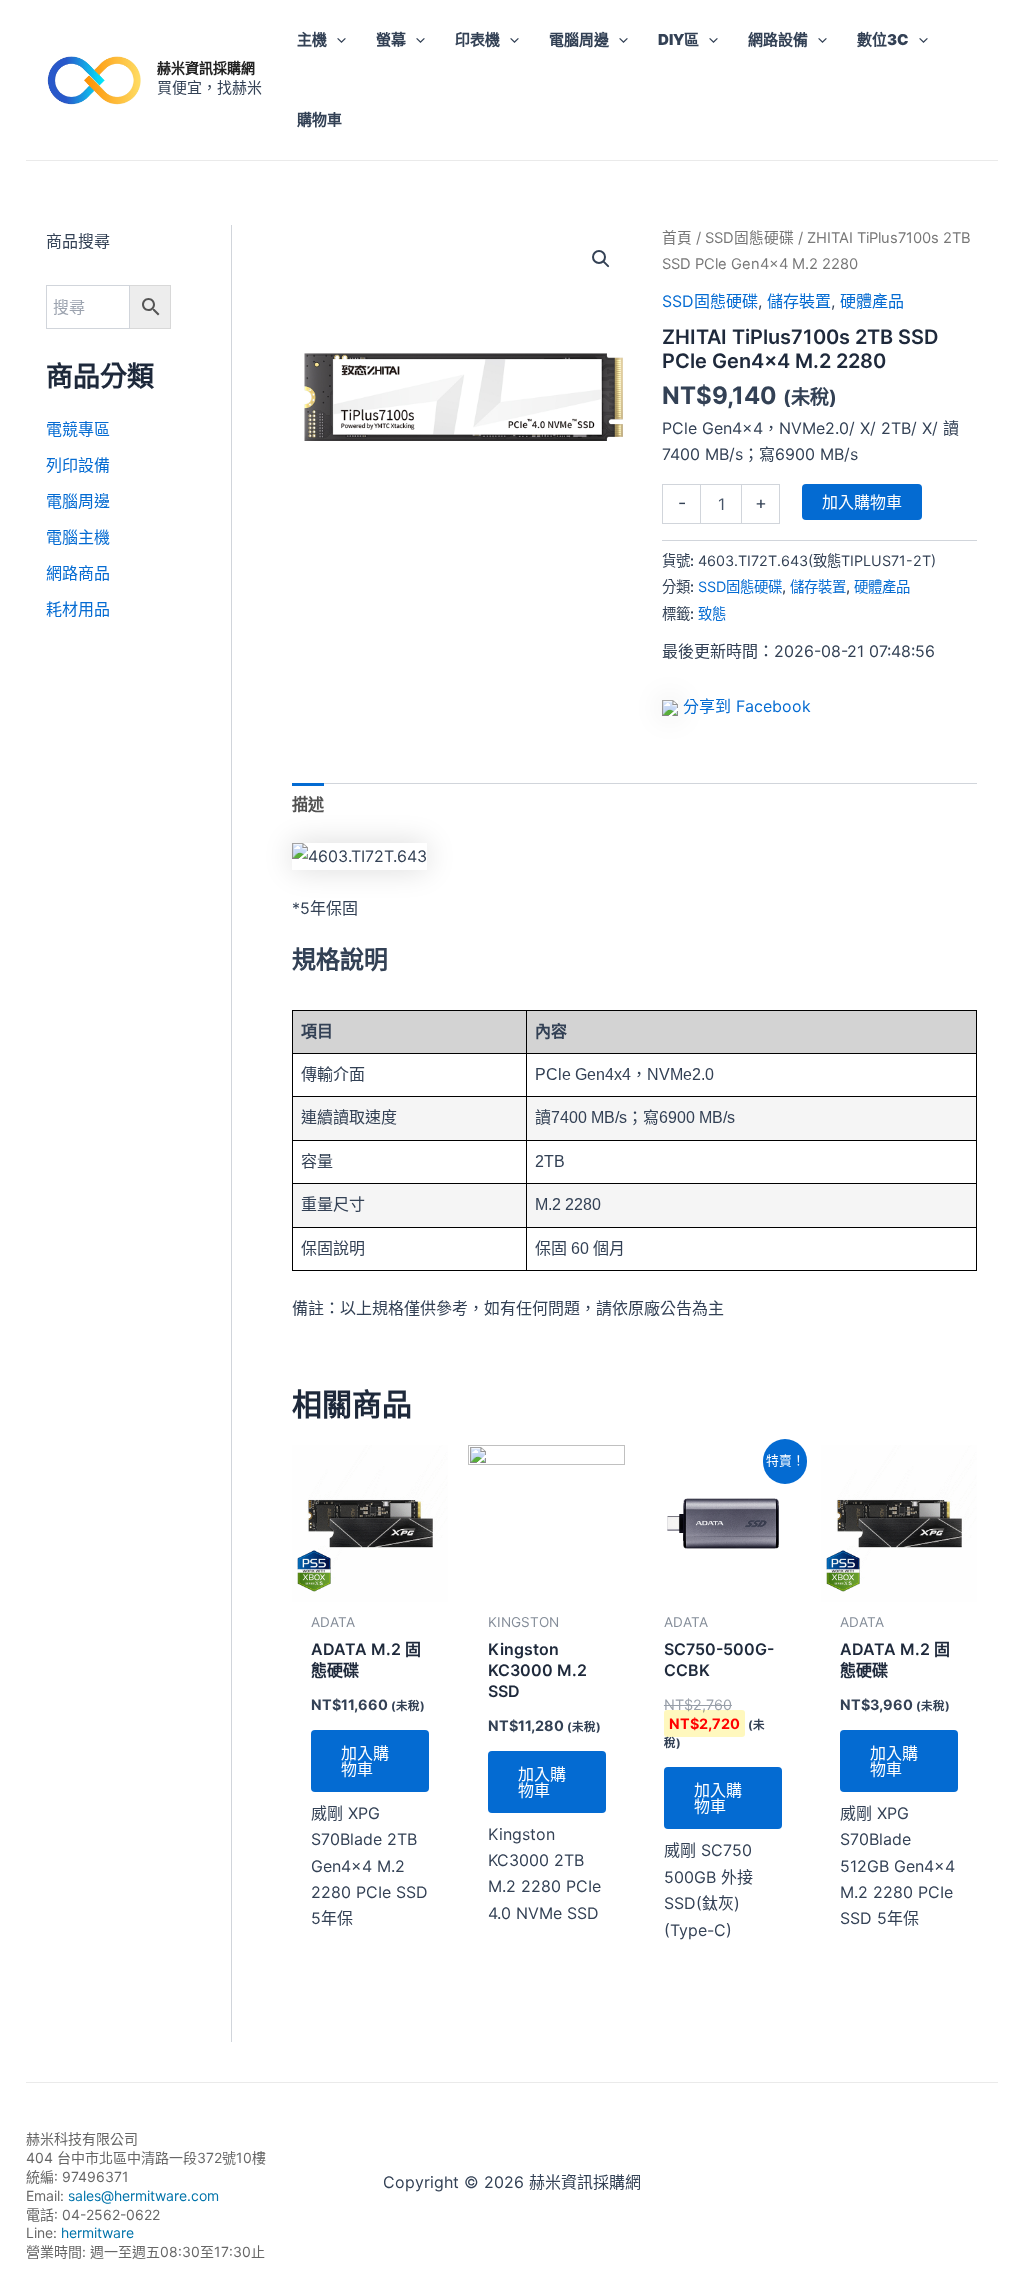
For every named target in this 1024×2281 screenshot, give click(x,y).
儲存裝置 (799, 301)
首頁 (677, 238)
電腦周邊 (78, 501)
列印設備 (78, 465)
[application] (336, 40)
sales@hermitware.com (143, 2195)
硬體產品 (872, 301)
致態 (712, 613)
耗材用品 (78, 609)
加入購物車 (862, 502)
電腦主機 (78, 537)
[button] (601, 259)
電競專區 (78, 429)
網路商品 (78, 573)
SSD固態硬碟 (749, 238)
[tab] (308, 804)
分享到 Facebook (747, 706)
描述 (308, 804)
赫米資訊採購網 (206, 67)
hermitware (97, 2232)
